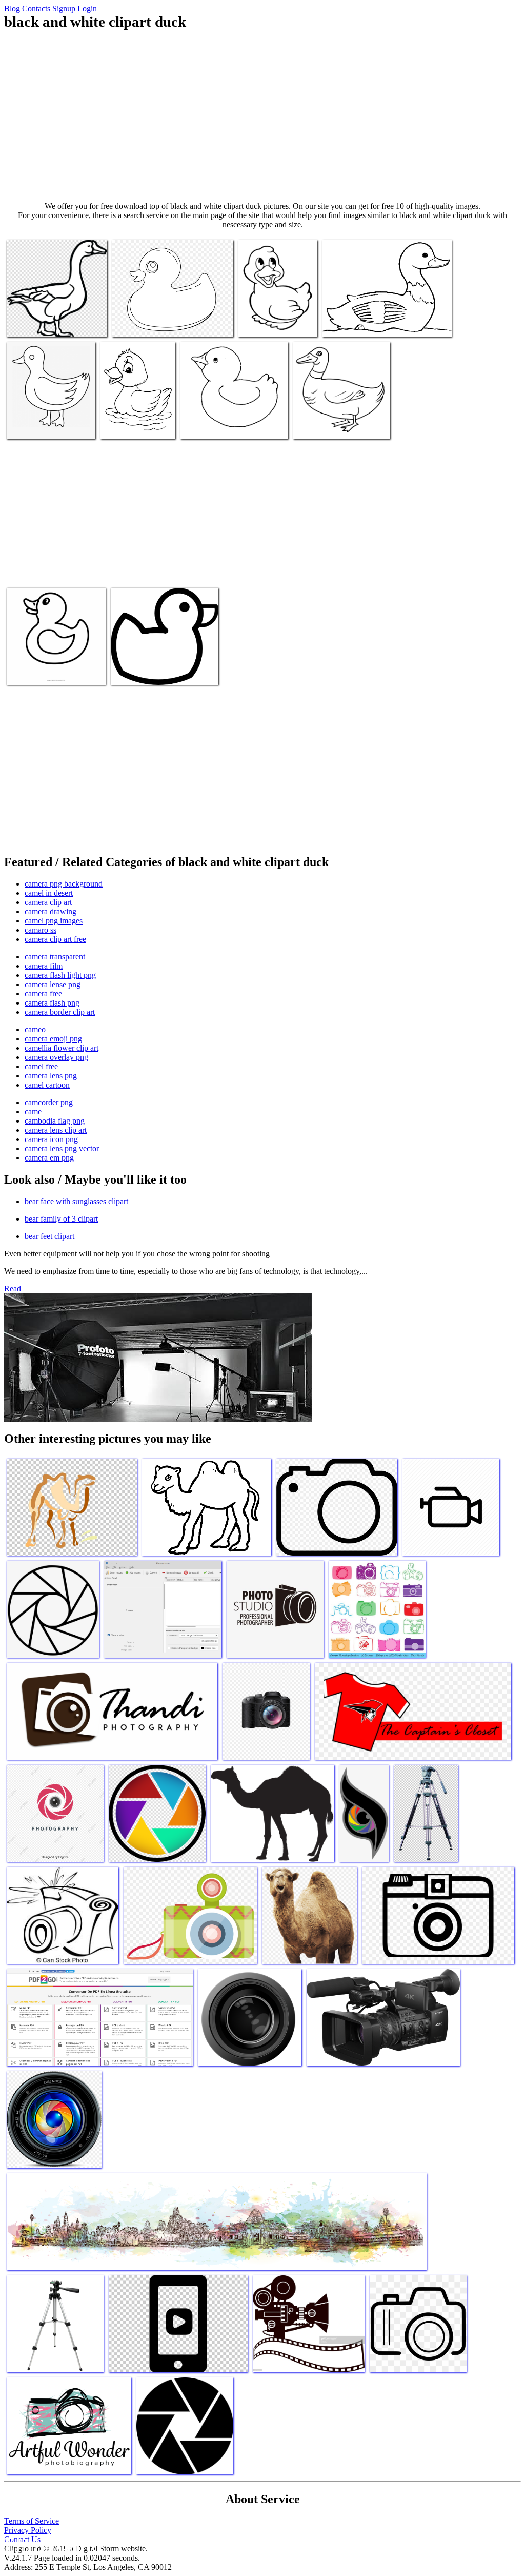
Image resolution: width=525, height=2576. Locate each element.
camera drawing (51, 911)
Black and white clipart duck (51, 323)
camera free (43, 994)
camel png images (54, 921)
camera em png (49, 1158)
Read (13, 1289)
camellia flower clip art (62, 1048)
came (33, 1112)
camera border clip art (60, 1012)
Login (87, 8)
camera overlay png (56, 1057)
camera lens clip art (56, 1130)
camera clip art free (55, 939)
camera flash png (52, 1003)
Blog (12, 8)
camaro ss (41, 930)
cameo (35, 1029)
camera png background (64, 884)
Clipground (51, 2545)
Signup (64, 8)
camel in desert (49, 893)
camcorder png (49, 1102)
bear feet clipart (49, 1236)
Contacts (36, 8)
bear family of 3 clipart (61, 1219)
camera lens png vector (62, 1148)
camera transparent (55, 957)
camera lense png (53, 984)
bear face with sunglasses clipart (76, 1201)
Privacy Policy (28, 2530)
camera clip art (48, 902)
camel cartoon (47, 1085)
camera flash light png (60, 975)
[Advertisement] (262, 116)
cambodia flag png (55, 1121)
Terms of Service (32, 2521)
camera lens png (51, 1076)
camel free (41, 1066)
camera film (44, 966)
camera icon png (51, 1139)
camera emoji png (53, 1039)
